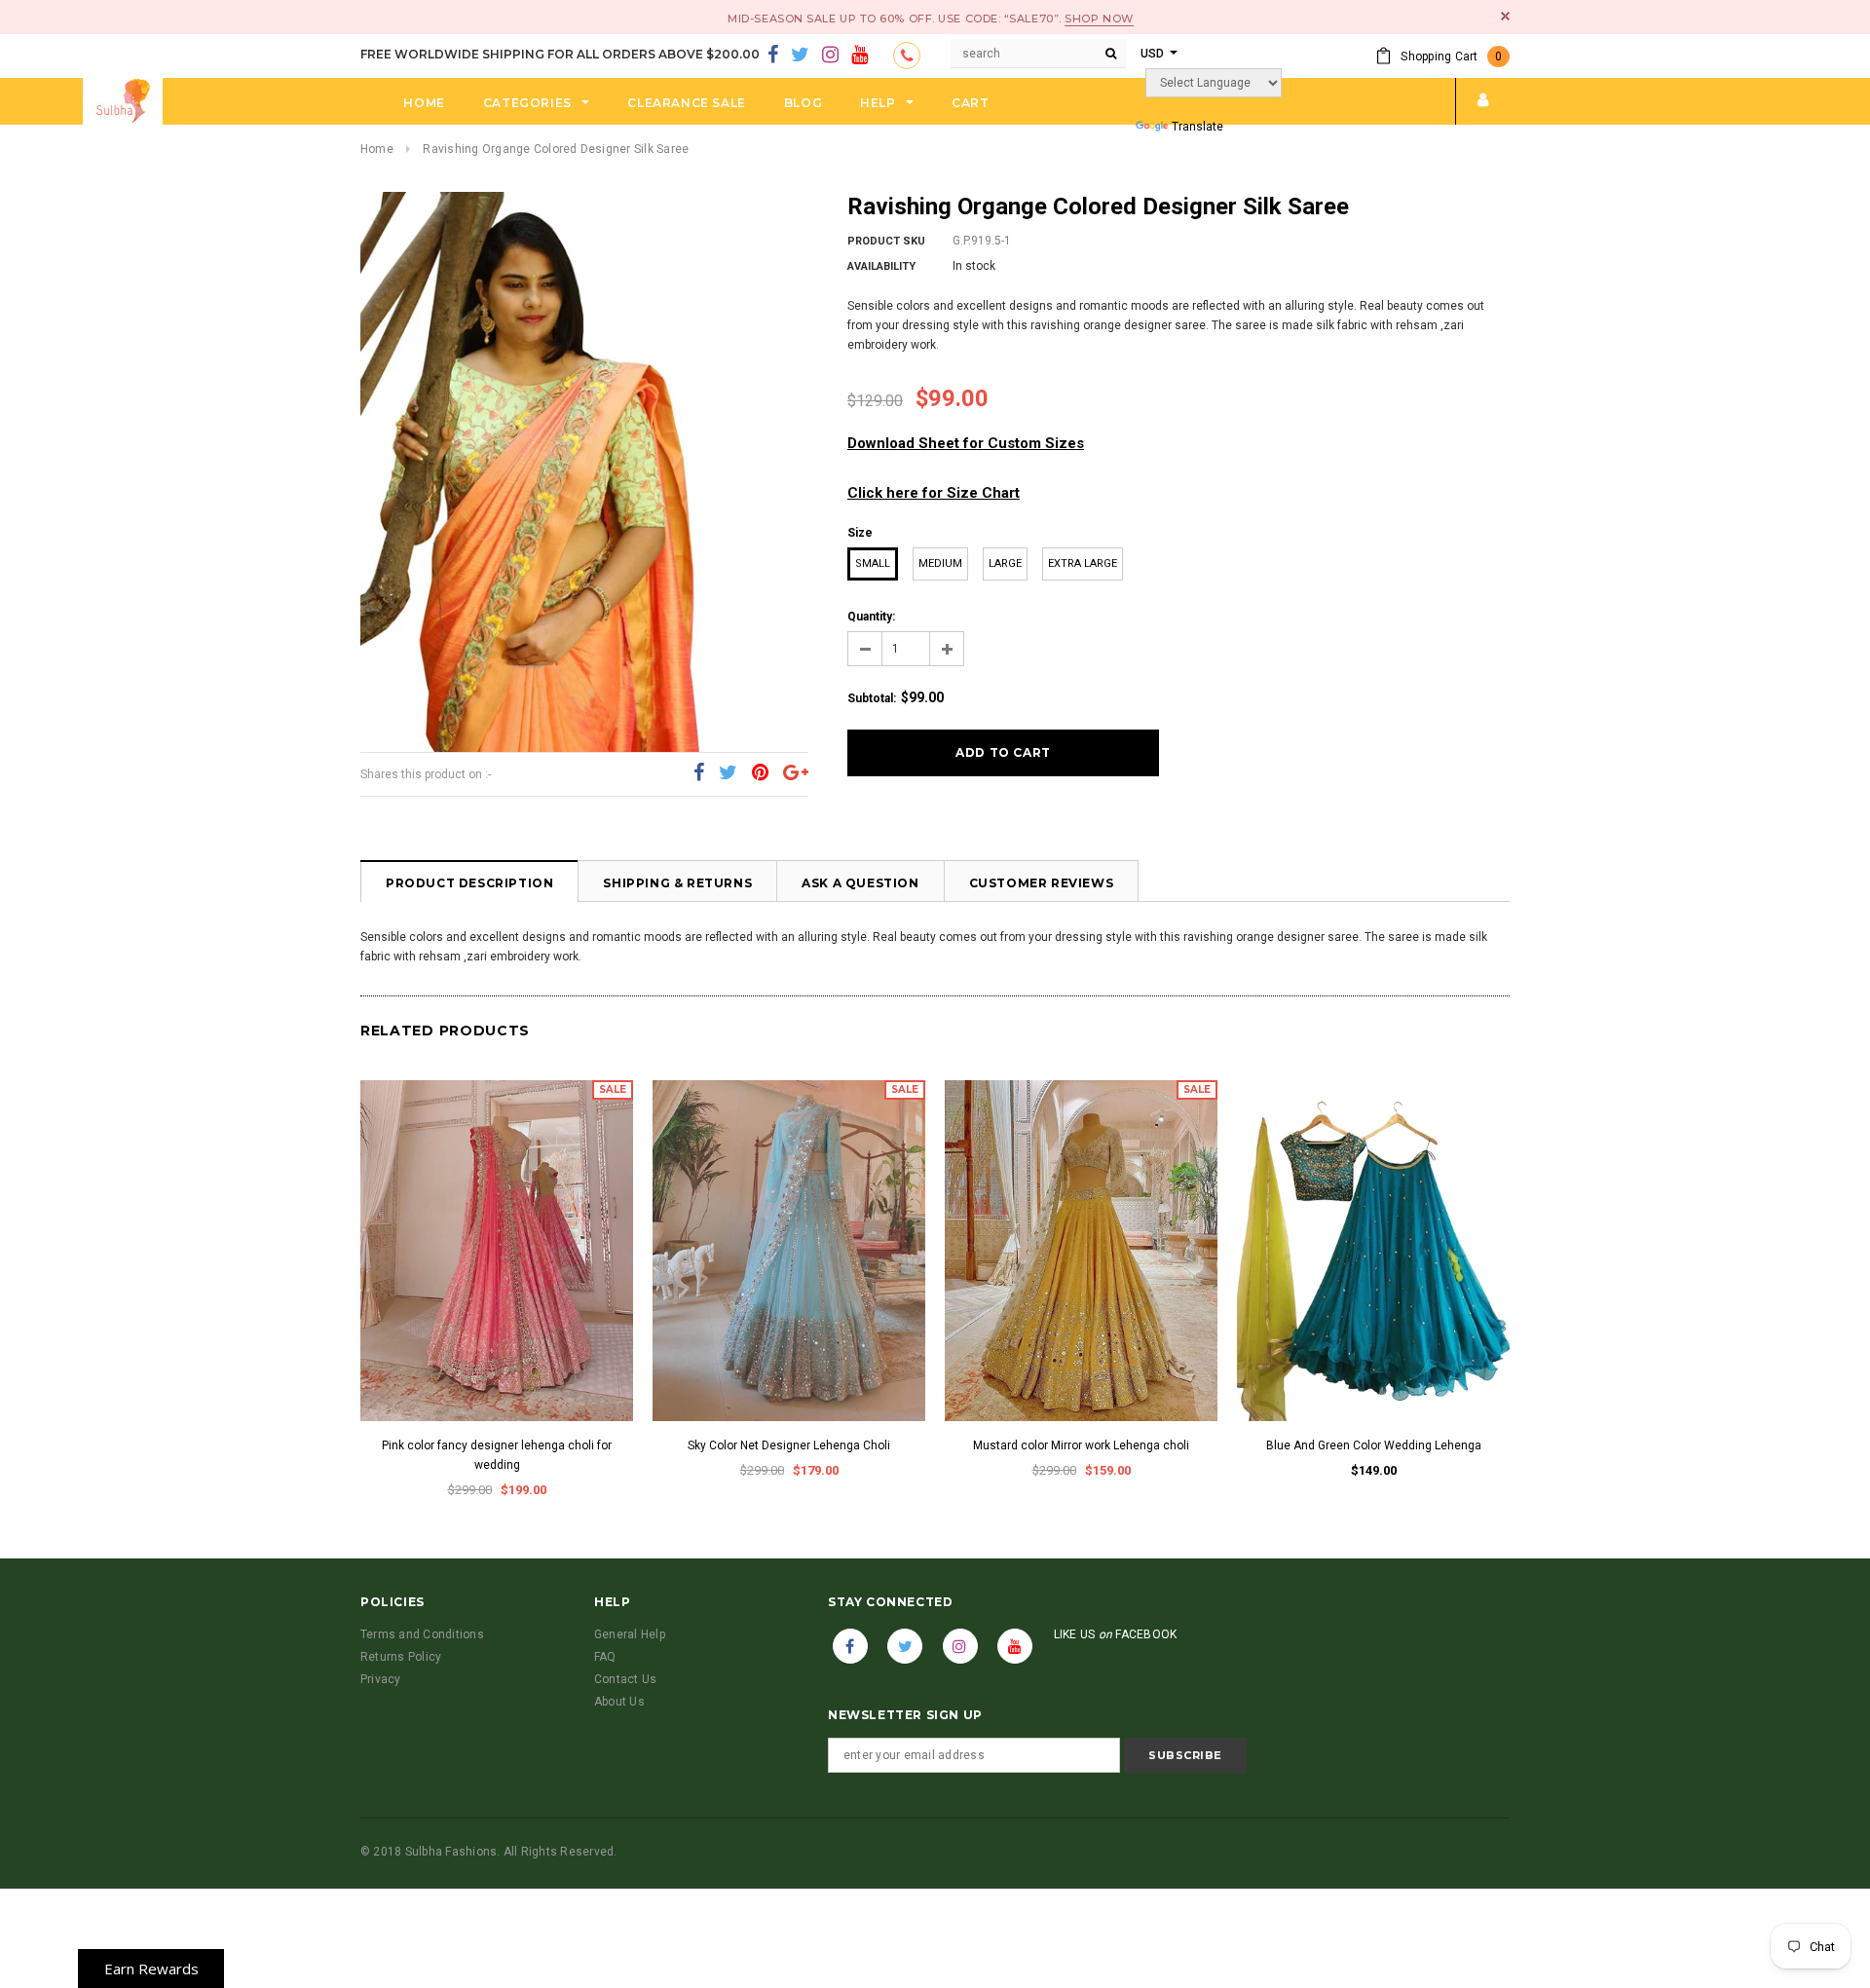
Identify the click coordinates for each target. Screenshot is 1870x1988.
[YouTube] (860, 56)
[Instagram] (830, 56)
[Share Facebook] (699, 773)
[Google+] (796, 773)
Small (873, 563)
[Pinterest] (760, 773)
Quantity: (871, 617)
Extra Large (1083, 563)
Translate (1197, 127)
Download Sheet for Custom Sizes (966, 443)
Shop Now (1099, 19)
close (1505, 16)
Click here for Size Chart (934, 493)
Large (1005, 563)
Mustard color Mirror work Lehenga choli (1081, 1445)
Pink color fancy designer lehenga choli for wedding (497, 1455)
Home (377, 149)
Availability (881, 266)
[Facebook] (773, 56)
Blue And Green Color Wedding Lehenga (1374, 1445)
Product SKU (886, 241)
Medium (940, 563)
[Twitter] (800, 56)
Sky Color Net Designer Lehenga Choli (789, 1445)
